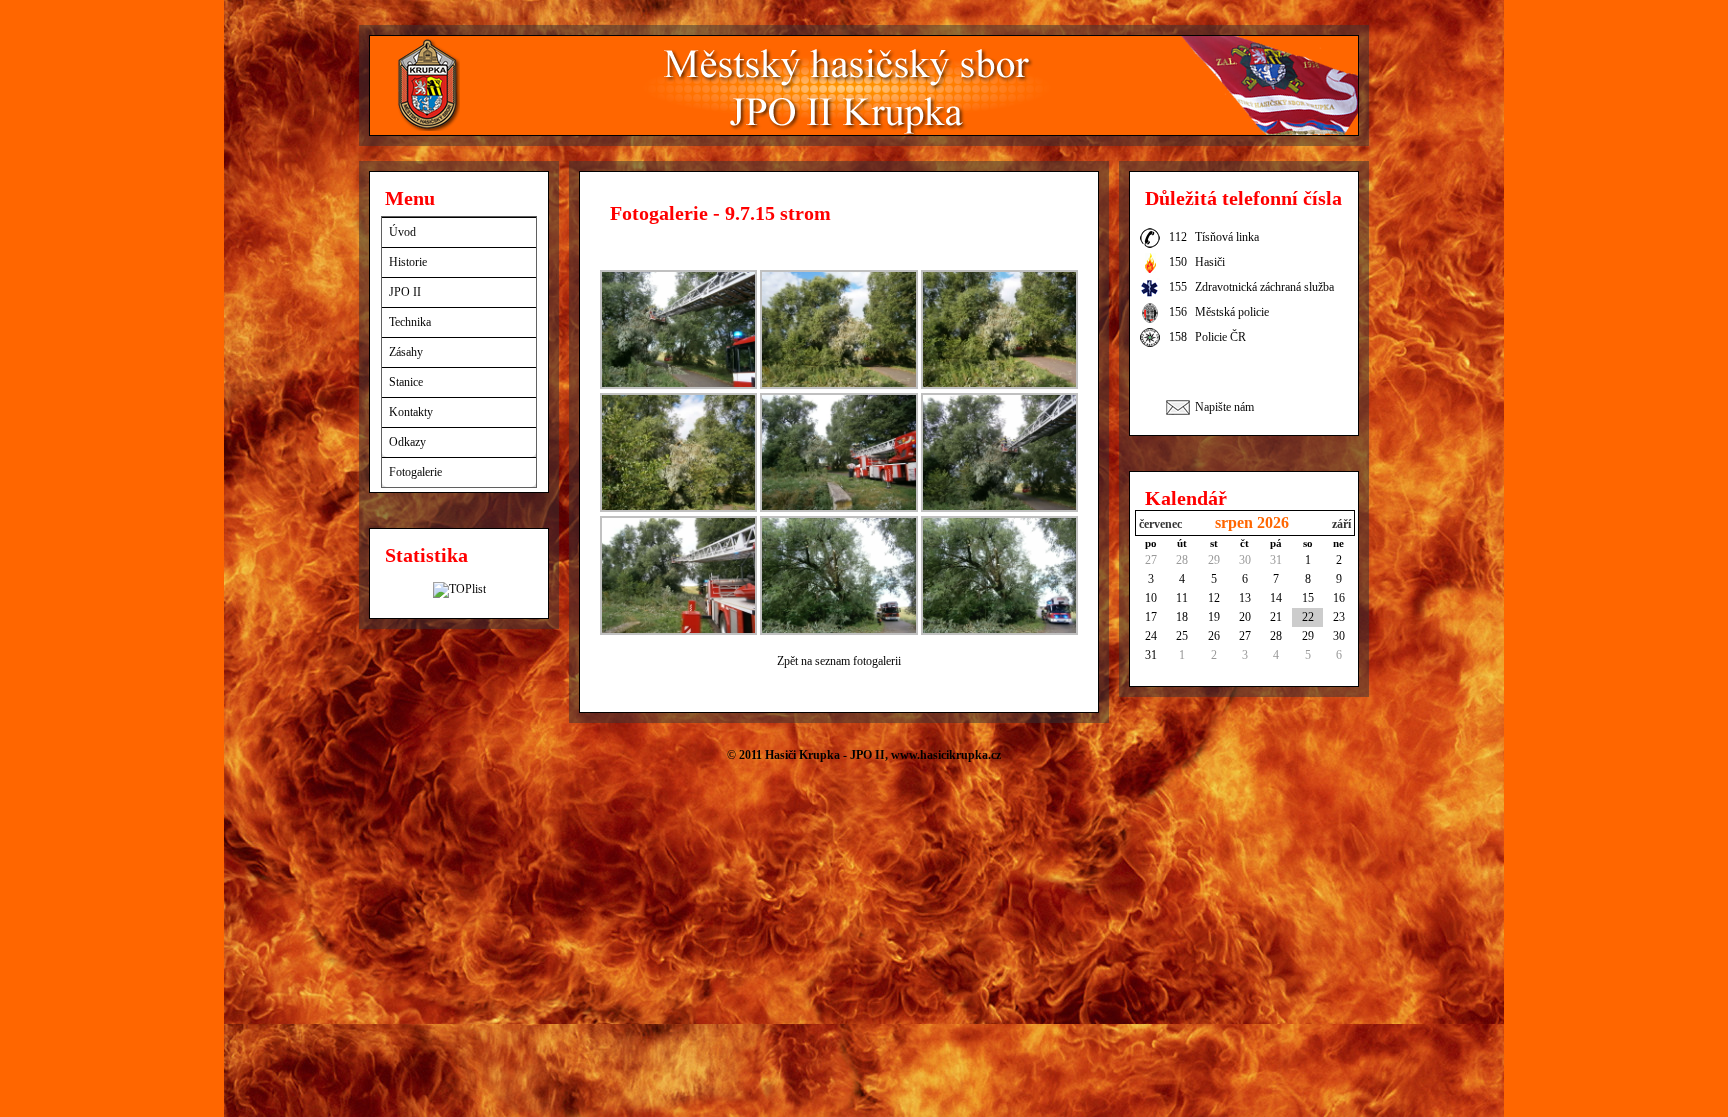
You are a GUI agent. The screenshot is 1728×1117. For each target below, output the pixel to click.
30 (1245, 560)
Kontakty (411, 412)
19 (1214, 617)
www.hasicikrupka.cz (946, 755)
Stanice (406, 382)
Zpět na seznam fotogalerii (839, 661)
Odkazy (407, 442)
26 (1214, 636)
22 (1308, 617)
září (1341, 524)
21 (1276, 617)
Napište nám (1224, 407)
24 (1151, 636)
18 (1182, 617)
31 (1276, 560)
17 (1151, 617)
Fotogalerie (415, 472)
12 (1214, 598)
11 (1182, 598)
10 (1151, 598)
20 (1245, 617)
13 (1245, 598)
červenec (1160, 524)
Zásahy (406, 352)
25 (1182, 636)
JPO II (405, 292)
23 (1339, 617)
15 (1308, 598)
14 (1276, 598)
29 (1214, 560)
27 (1151, 560)
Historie (408, 262)
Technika (410, 322)
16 (1339, 598)
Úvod (402, 232)
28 (1182, 560)
